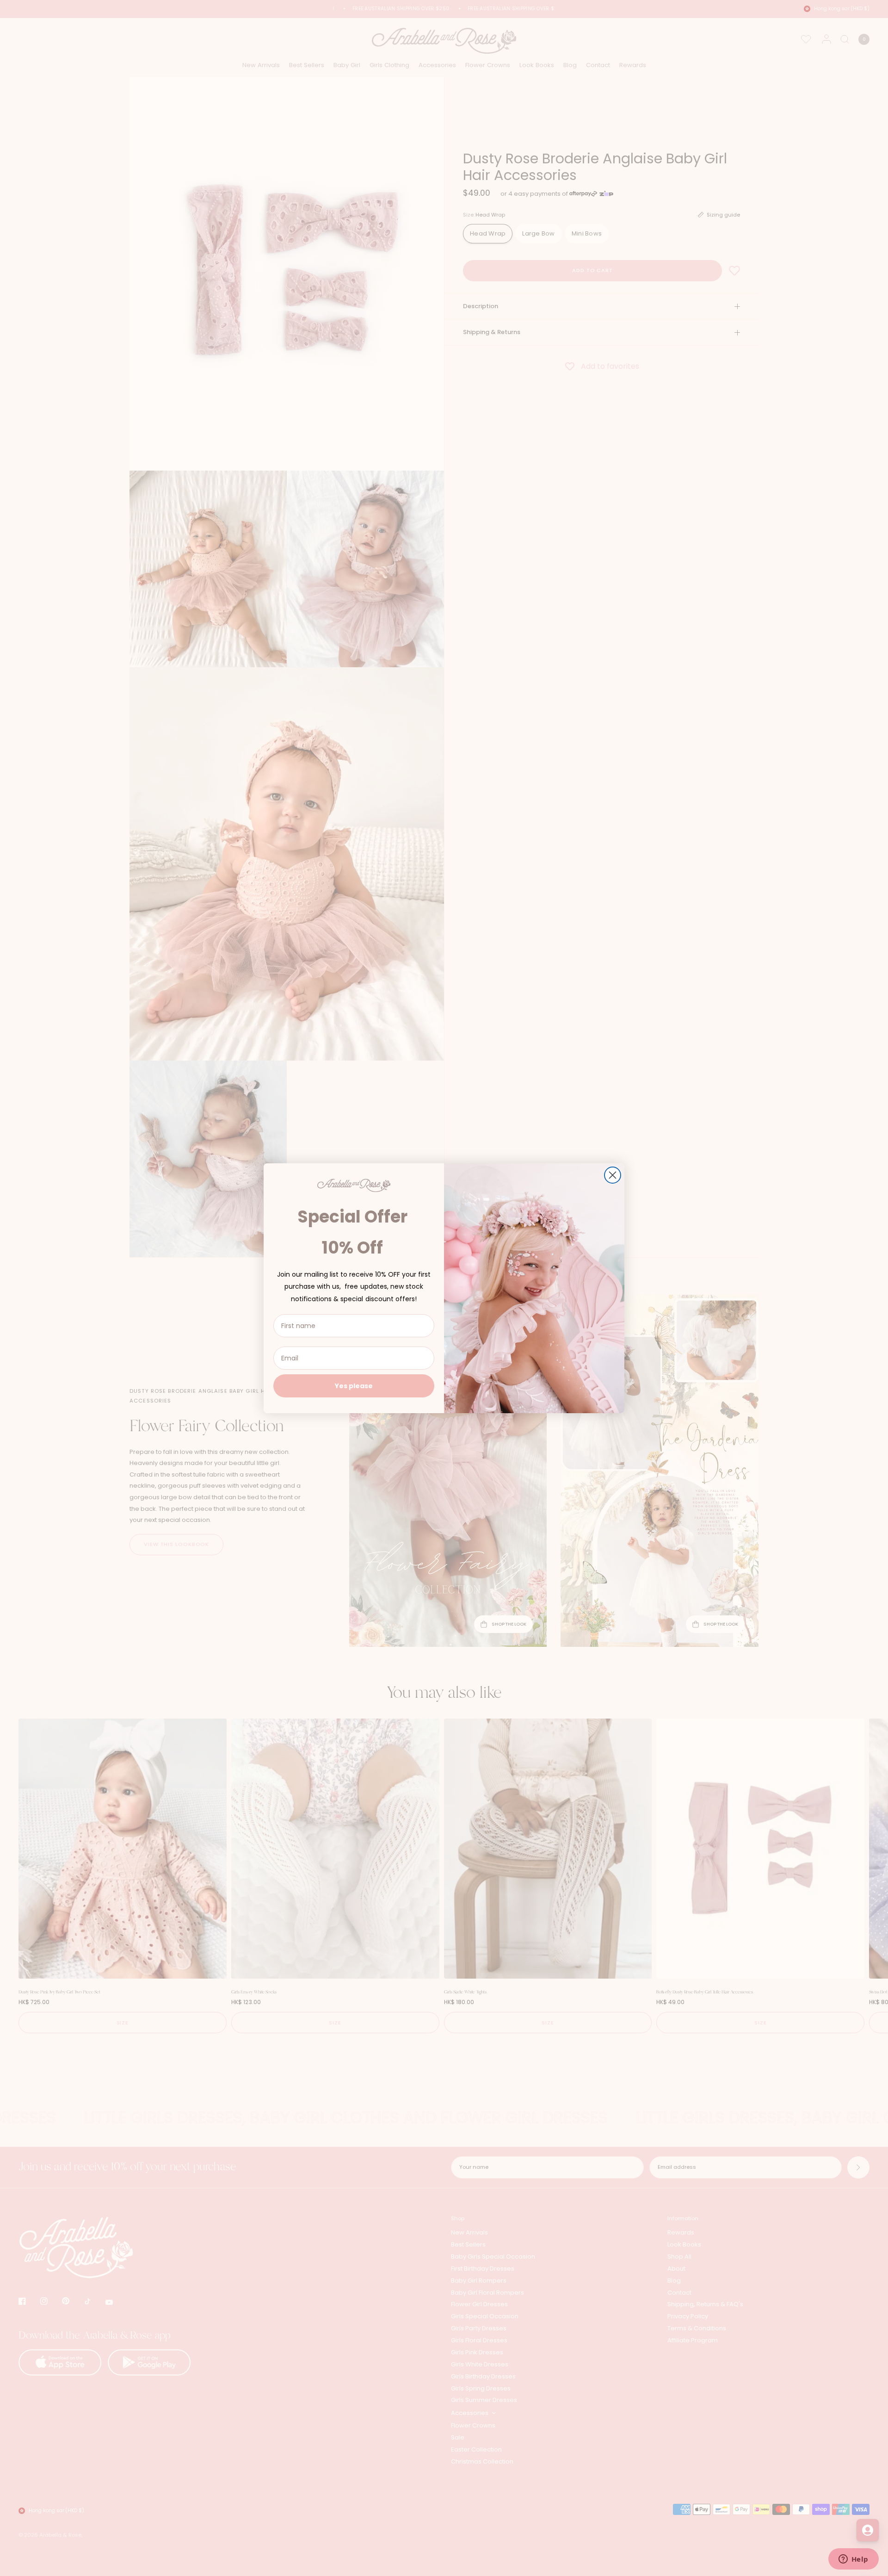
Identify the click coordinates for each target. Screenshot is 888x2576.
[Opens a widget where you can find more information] (853, 2560)
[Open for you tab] (868, 2530)
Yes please (354, 1386)
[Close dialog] (613, 1175)
